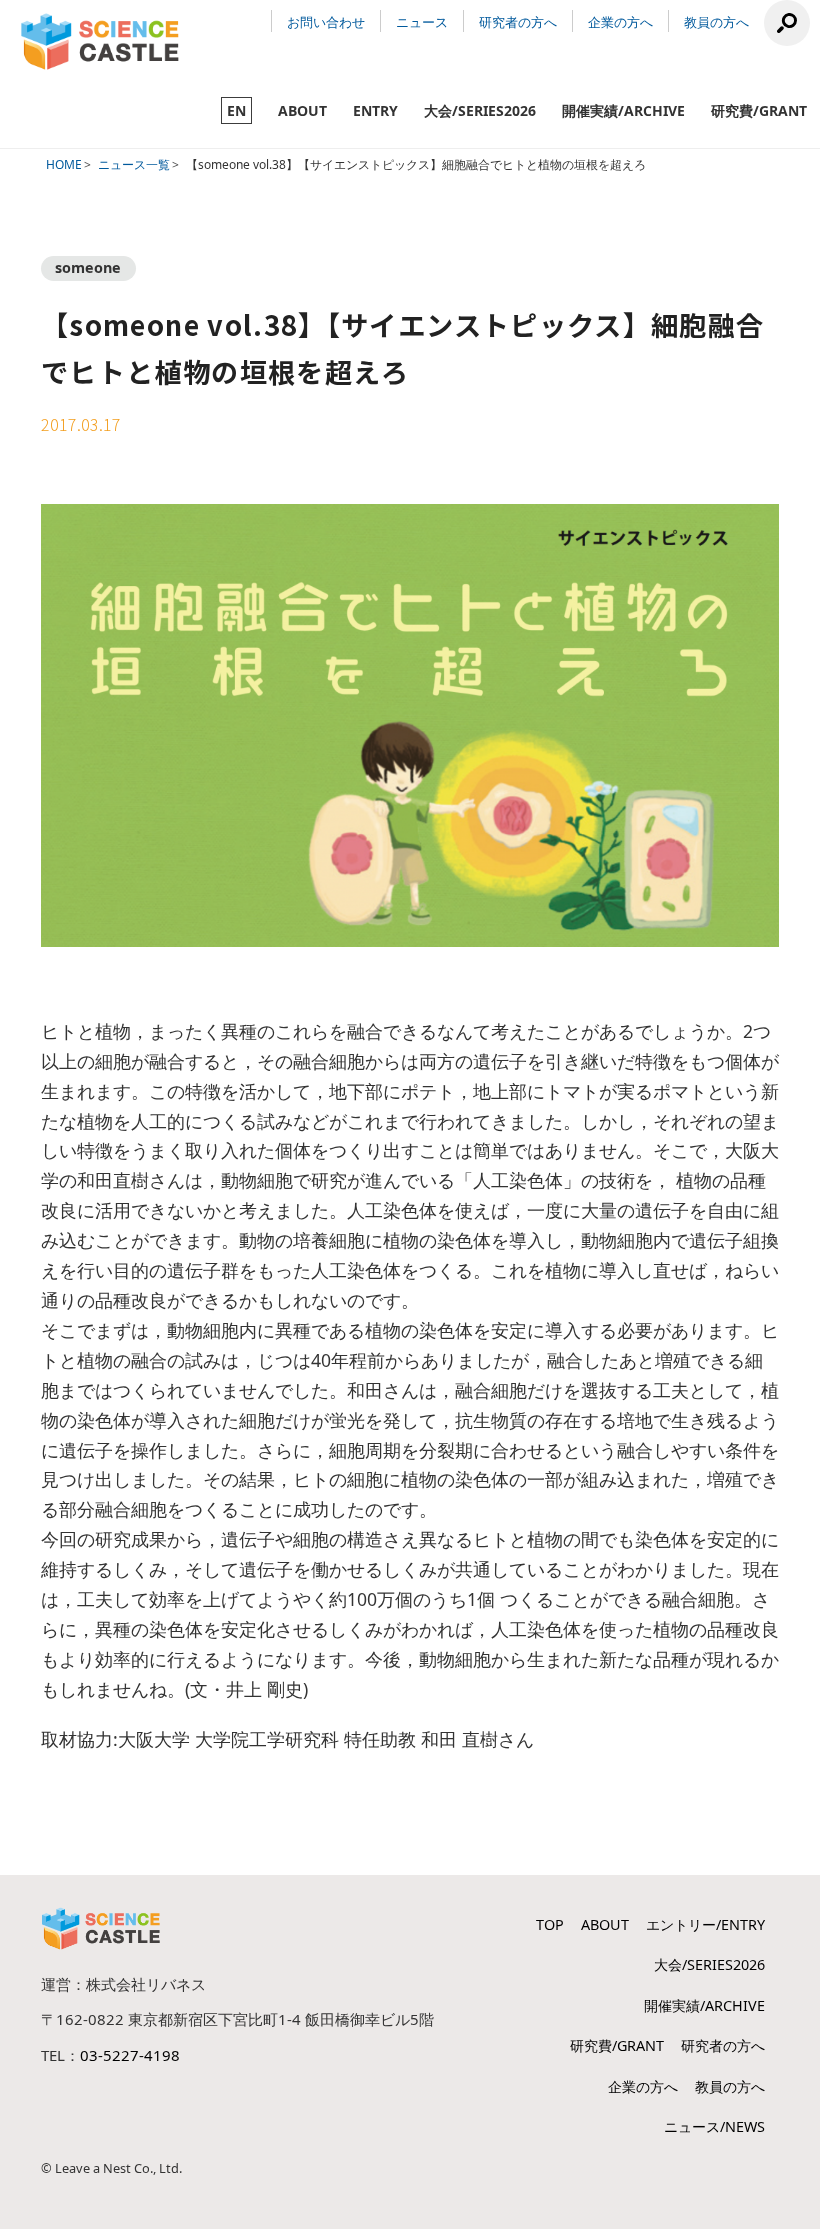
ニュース (422, 22)
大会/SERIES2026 (480, 110)
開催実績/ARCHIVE (623, 110)
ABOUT (302, 110)
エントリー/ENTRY (705, 1924)
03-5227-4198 (130, 2055)
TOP (550, 1924)
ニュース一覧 (134, 164)
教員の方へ (716, 22)
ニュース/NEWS (714, 2126)
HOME (64, 164)
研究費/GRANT (759, 110)
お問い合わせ (326, 22)
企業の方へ (620, 22)
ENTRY (375, 110)
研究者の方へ (518, 22)
